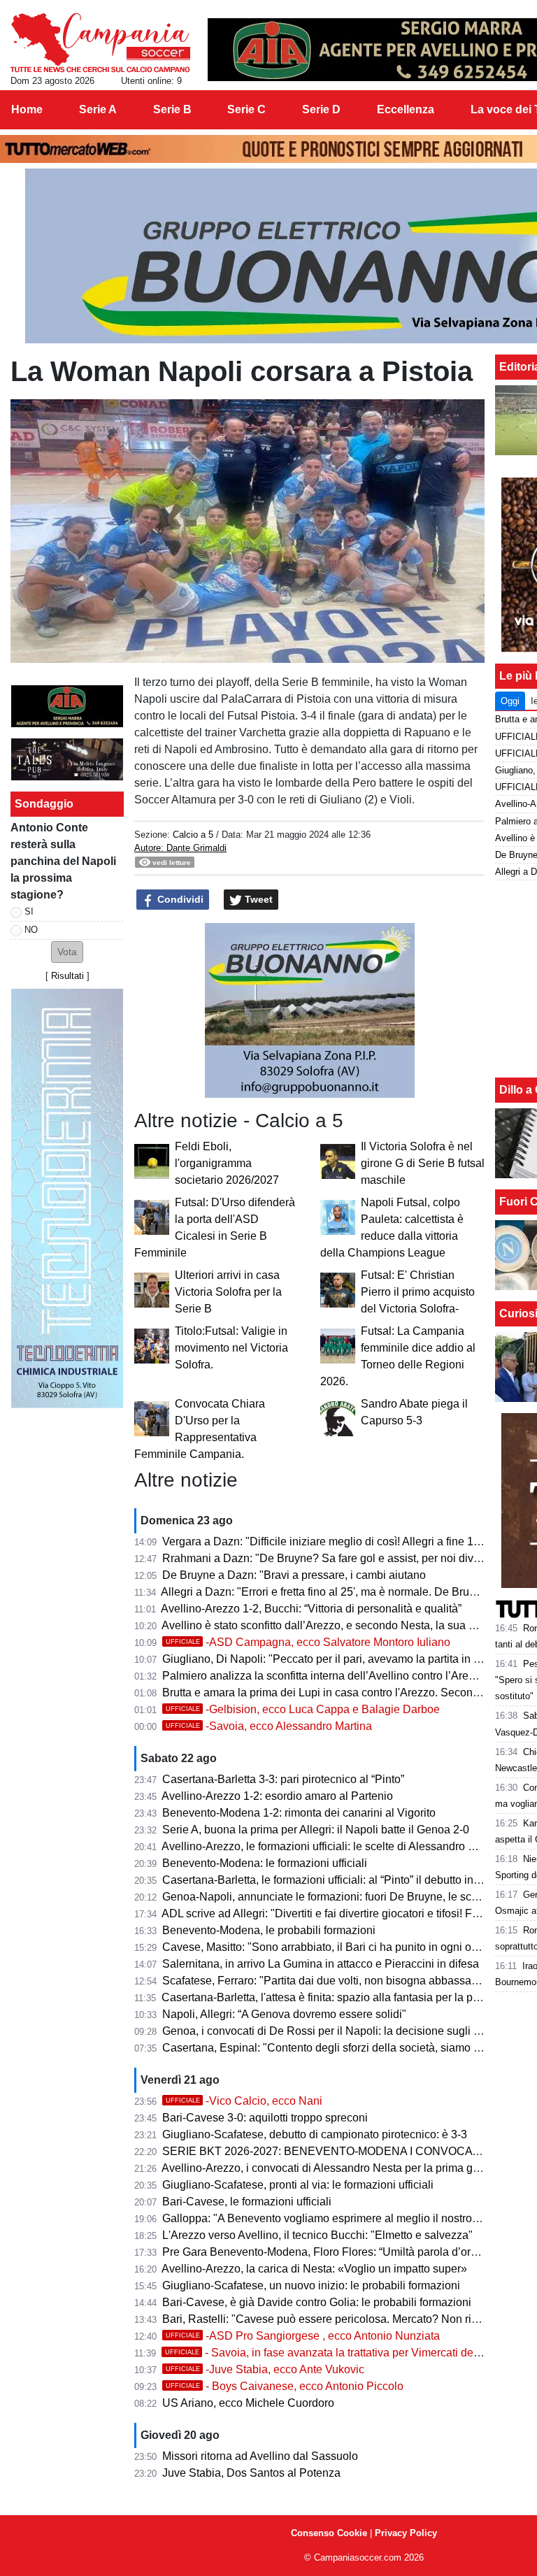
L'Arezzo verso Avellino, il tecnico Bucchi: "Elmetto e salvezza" (317, 2235)
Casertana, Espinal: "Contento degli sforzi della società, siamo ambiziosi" (344, 2048)
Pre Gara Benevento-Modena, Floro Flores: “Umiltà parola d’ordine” (329, 2252)
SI (29, 911)
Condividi (179, 899)
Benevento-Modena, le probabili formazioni (269, 1930)
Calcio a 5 (193, 835)
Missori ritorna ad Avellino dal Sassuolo (260, 2456)
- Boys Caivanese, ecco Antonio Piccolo (285, 2386)
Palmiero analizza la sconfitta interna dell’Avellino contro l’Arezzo (324, 1676)
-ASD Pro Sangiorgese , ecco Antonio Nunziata (303, 2336)
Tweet (257, 899)
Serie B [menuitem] (172, 109)
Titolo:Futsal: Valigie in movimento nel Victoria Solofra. (231, 1348)
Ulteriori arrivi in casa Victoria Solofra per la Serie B (228, 1292)
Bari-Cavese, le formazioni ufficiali (247, 2202)
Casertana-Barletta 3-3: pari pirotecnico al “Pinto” (283, 1779)
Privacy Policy (406, 2533)
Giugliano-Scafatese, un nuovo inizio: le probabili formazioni (311, 2285)
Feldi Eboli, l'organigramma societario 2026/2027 (227, 1163)
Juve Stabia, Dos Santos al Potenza (251, 2473)
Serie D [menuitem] (321, 109)
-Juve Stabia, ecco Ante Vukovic (265, 2369)
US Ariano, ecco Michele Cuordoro (248, 2403)
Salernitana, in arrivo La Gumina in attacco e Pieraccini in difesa (321, 1964)
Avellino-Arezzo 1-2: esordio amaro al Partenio (277, 1796)
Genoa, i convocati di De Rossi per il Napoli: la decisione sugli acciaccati (343, 2031)
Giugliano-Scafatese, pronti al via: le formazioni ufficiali (298, 2185)
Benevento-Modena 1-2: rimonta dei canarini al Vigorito (299, 1813)
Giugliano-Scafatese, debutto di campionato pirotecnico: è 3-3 (315, 2134)
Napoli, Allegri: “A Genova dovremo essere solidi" (284, 2014)
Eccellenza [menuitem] (406, 109)
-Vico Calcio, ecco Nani (244, 2101)
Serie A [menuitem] (98, 109)
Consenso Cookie (329, 2533)
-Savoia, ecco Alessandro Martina (269, 1726)
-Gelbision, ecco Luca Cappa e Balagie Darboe (303, 1709)
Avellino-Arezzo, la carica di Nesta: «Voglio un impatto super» (314, 2269)
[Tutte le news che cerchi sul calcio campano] (100, 43)
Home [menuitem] (27, 109)
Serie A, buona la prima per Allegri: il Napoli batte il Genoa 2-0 (316, 1830)
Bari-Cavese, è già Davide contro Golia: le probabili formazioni (317, 2302)
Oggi (510, 701)
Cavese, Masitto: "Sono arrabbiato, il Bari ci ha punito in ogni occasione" (341, 1947)
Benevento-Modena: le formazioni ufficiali (265, 1863)
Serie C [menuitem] (246, 109)
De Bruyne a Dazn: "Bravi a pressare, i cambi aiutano (294, 1575)
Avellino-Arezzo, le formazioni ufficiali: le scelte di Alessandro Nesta (329, 1846)
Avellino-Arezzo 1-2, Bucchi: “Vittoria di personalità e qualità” (311, 1609)
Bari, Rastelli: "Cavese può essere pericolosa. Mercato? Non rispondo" (337, 2319)
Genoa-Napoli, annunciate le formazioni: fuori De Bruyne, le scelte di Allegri (349, 1897)
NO (31, 930)
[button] (67, 952)
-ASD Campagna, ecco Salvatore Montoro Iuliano (308, 1642)
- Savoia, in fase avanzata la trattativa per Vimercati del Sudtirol (341, 2353)
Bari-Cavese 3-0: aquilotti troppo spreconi (265, 2118)
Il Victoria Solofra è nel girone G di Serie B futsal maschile (423, 1163)
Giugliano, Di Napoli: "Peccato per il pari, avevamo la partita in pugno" (336, 1659)
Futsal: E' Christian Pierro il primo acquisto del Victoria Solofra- (418, 1292)
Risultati (67, 976)
